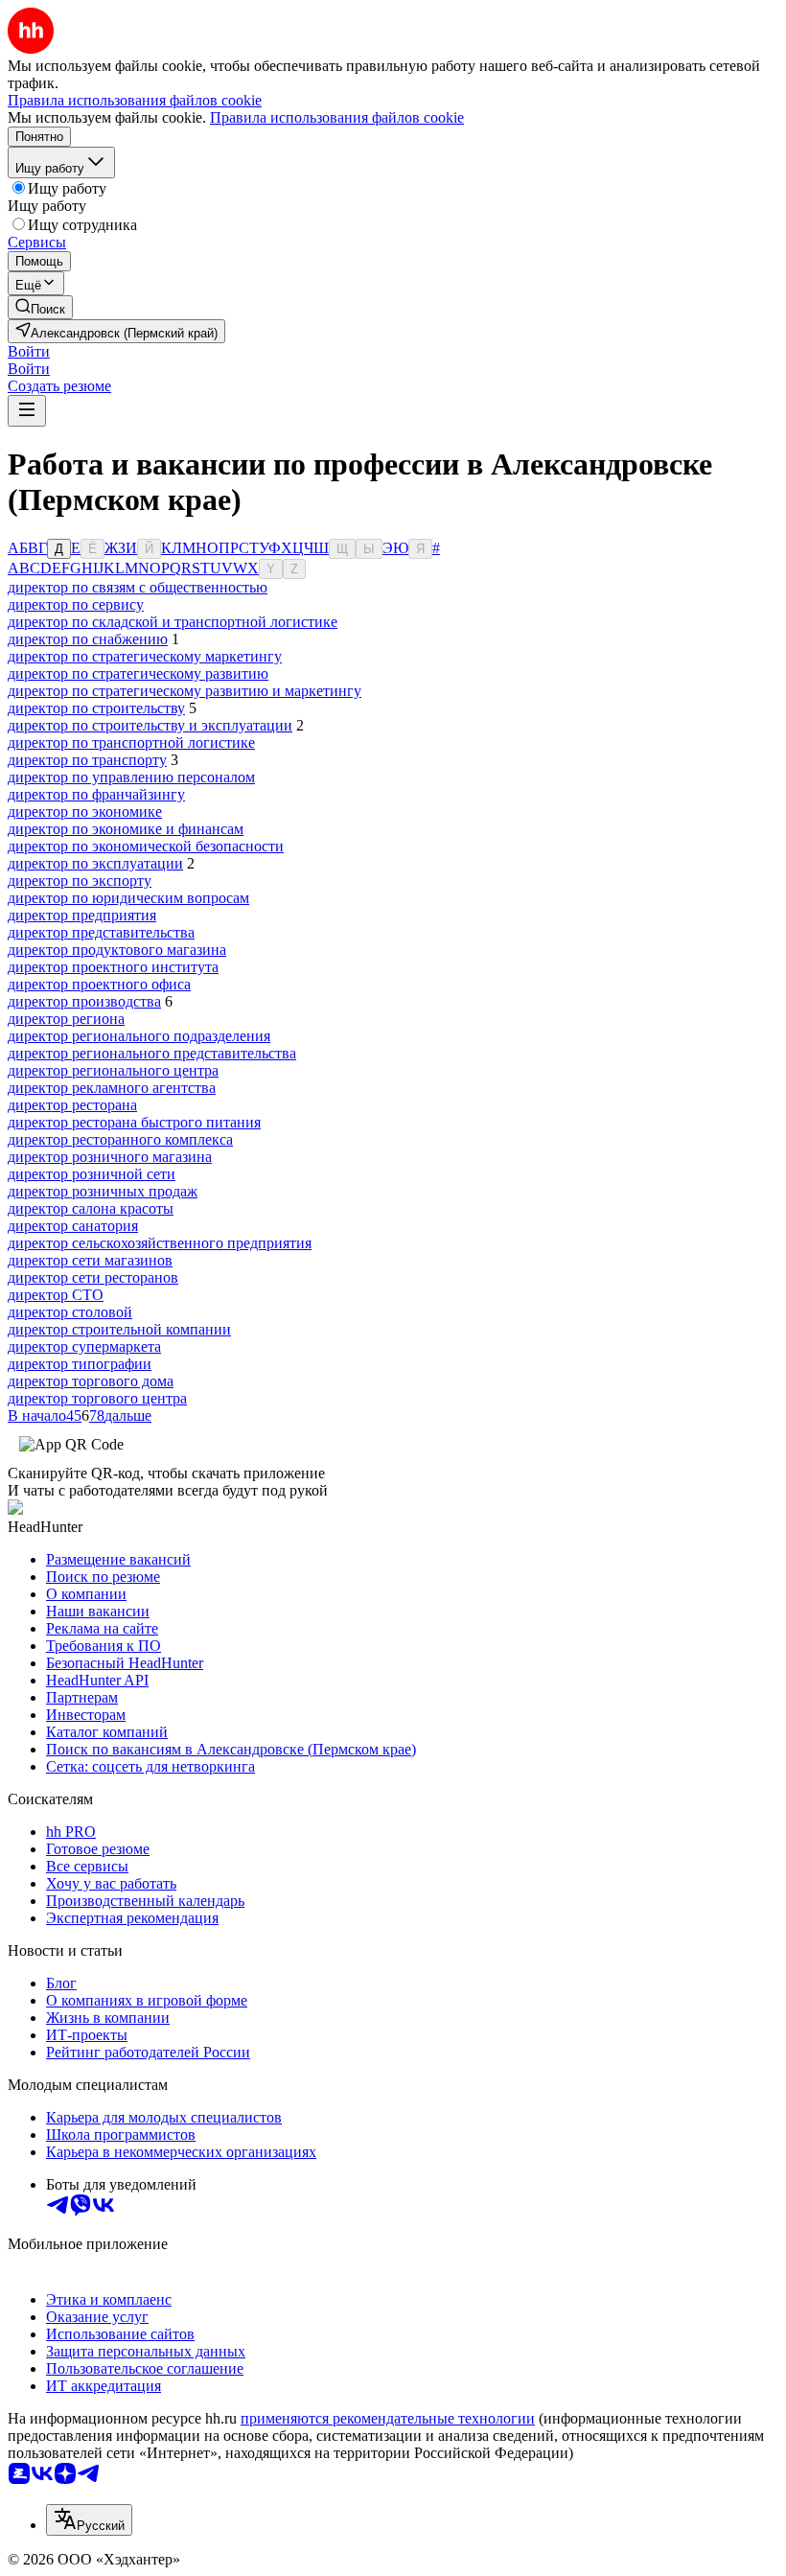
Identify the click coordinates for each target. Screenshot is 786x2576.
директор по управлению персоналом (131, 777)
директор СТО (56, 1295)
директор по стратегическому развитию (138, 673)
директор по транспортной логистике (131, 743)
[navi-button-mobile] (27, 411)
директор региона (66, 1019)
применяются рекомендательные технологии (388, 2418)
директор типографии (80, 1364)
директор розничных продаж (103, 1191)
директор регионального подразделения (139, 1036)
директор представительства (101, 932)
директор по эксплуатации (95, 863)
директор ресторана (72, 1105)
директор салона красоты (91, 1208)
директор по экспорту (80, 881)
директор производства (84, 1001)
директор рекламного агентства (112, 1088)
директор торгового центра (97, 1398)
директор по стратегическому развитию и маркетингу (185, 691)
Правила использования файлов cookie (337, 117)
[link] (40, 307)
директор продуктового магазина (117, 950)
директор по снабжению (88, 639)
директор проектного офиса (99, 984)
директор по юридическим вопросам (128, 898)
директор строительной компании (119, 1329)
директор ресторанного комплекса (120, 1139)
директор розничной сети (92, 1174)
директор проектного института (113, 967)
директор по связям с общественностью (138, 587)
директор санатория (73, 1226)
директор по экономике (85, 812)
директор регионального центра (113, 1070)
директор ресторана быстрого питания (134, 1122)
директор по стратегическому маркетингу (145, 656)
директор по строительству (96, 708)
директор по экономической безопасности (146, 846)
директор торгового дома (91, 1381)
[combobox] (89, 2520)
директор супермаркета (84, 1346)
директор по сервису (76, 604)
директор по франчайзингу (96, 794)
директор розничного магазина (110, 1157)
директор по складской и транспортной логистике (173, 622)
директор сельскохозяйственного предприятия (160, 1243)
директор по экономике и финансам (126, 829)
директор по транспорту (87, 760)
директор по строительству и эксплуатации (150, 725)
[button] (29, 351)
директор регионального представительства (152, 1053)
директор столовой (70, 1312)
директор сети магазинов (90, 1260)
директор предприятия (82, 915)
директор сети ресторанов (93, 1277)
